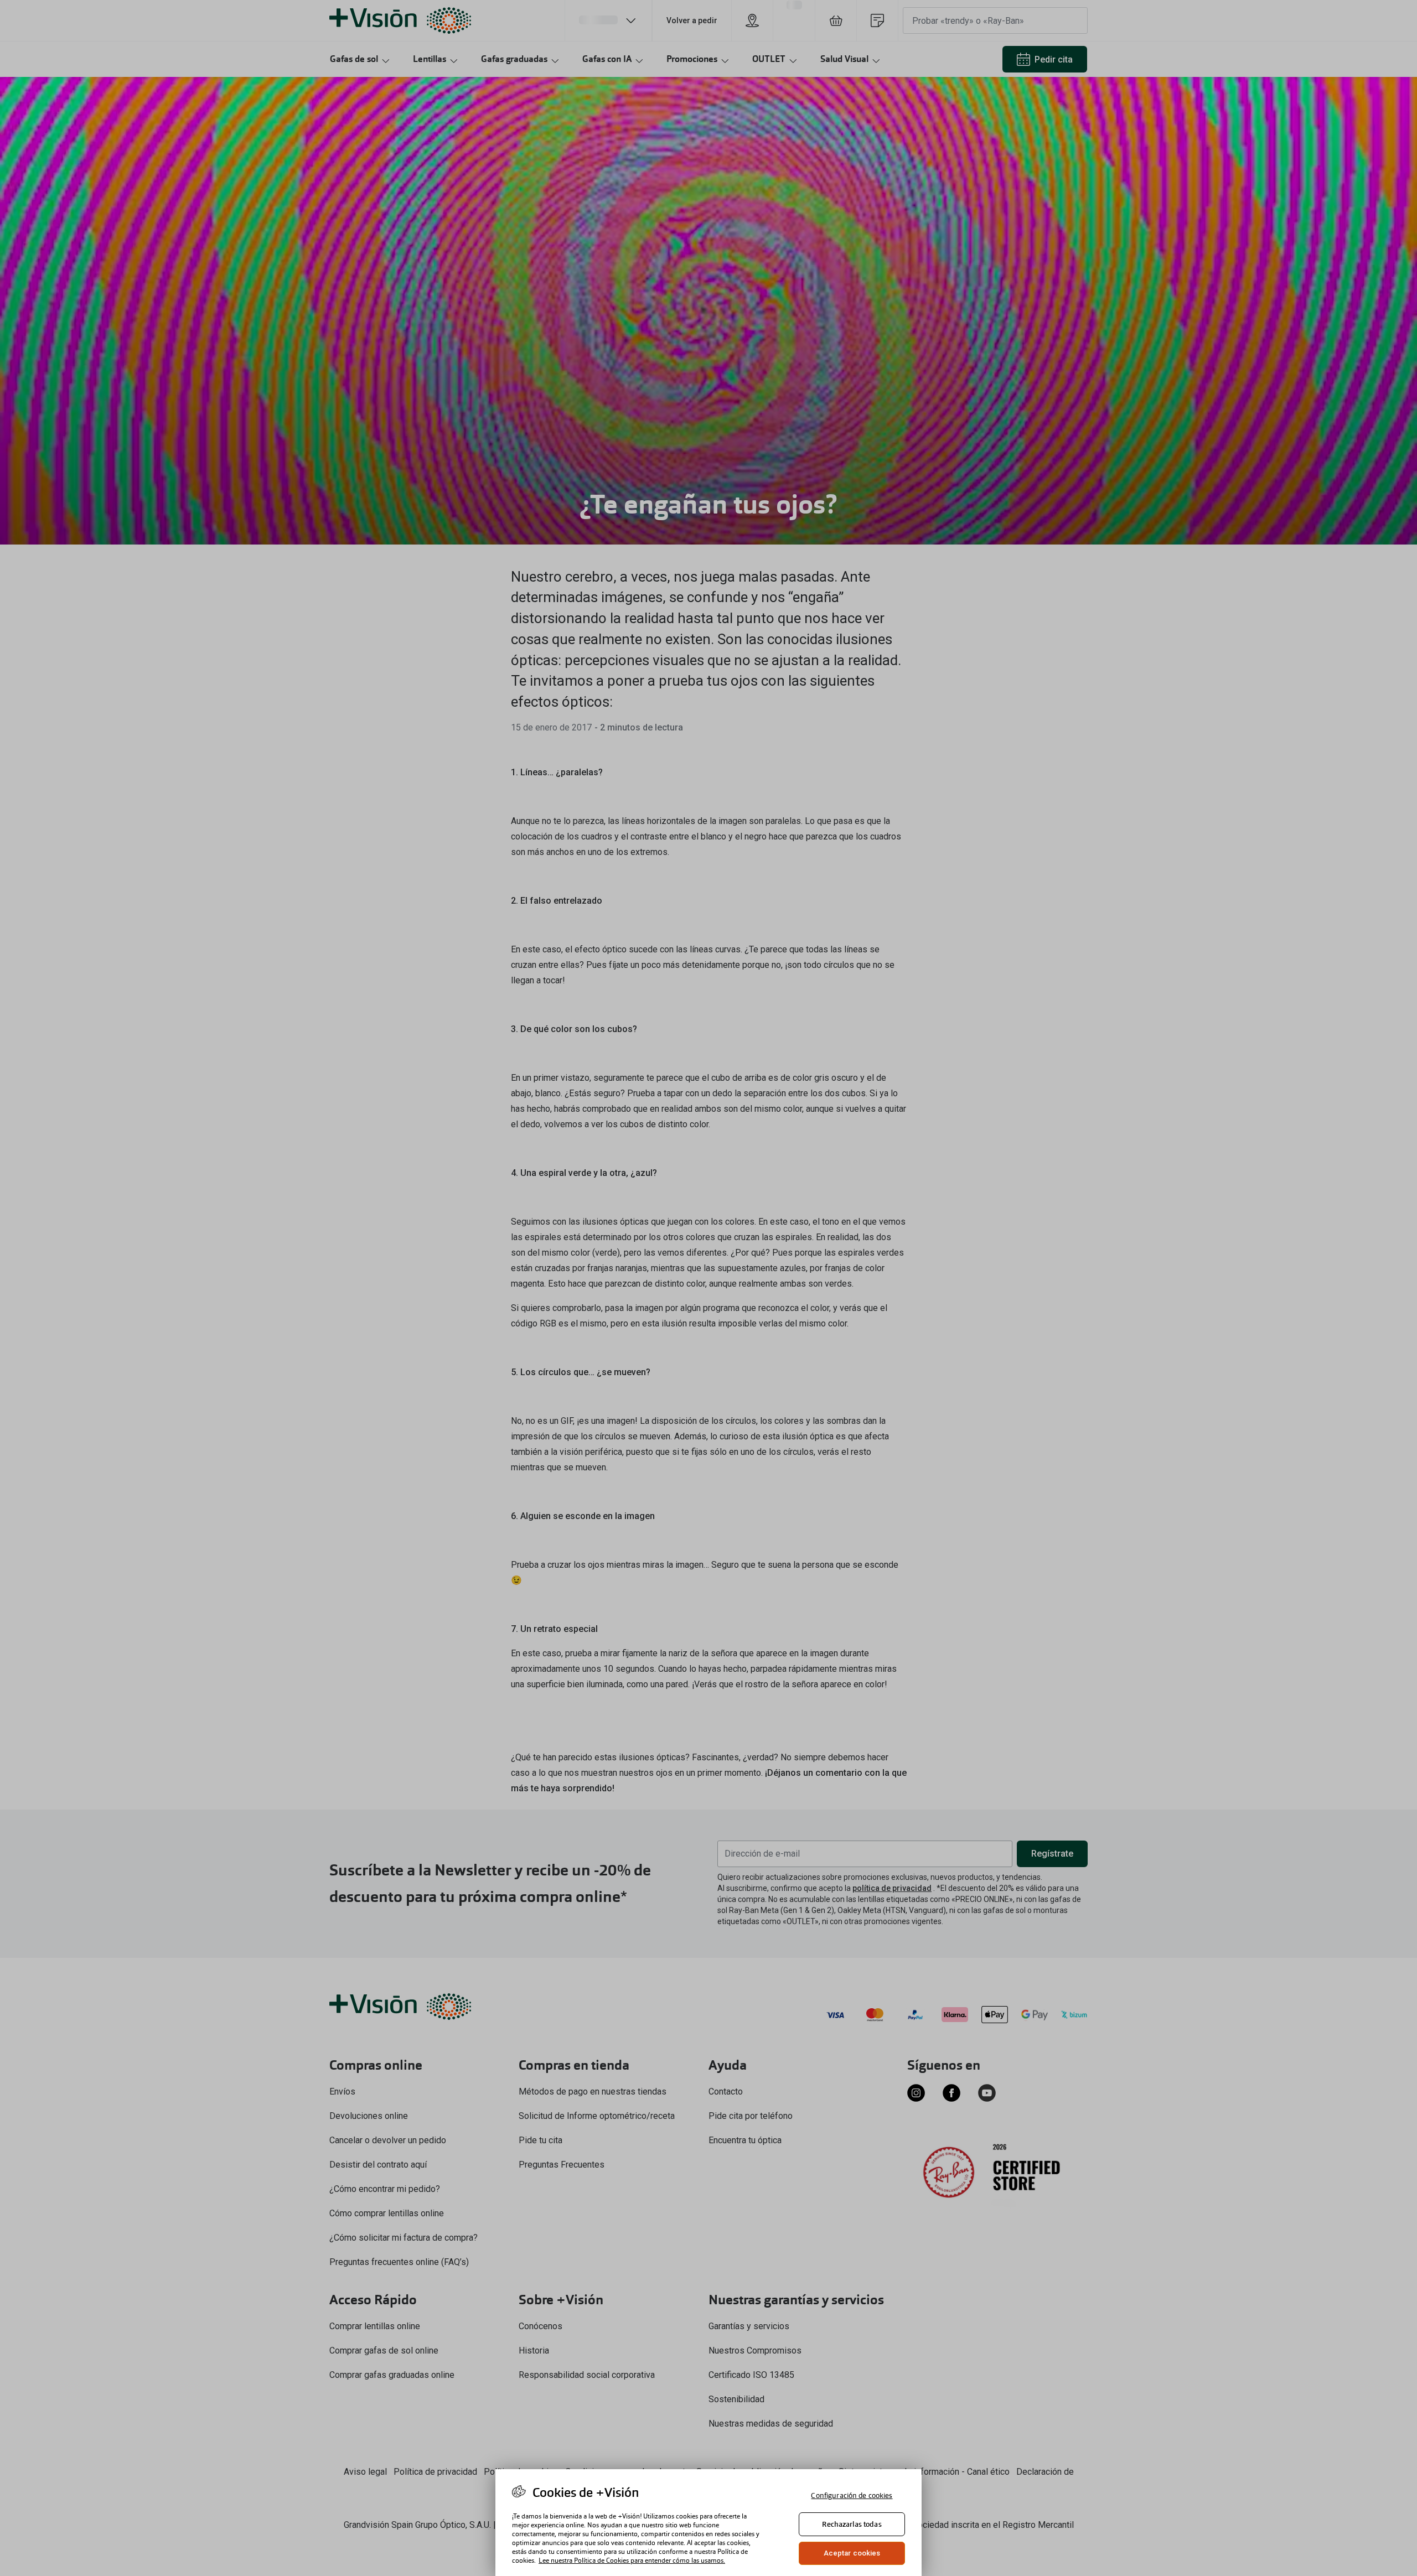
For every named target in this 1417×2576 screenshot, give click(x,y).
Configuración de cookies (852, 2495)
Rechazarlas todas (852, 2524)
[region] (708, 2523)
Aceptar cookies (852, 2553)
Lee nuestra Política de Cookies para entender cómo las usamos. (632, 2561)
